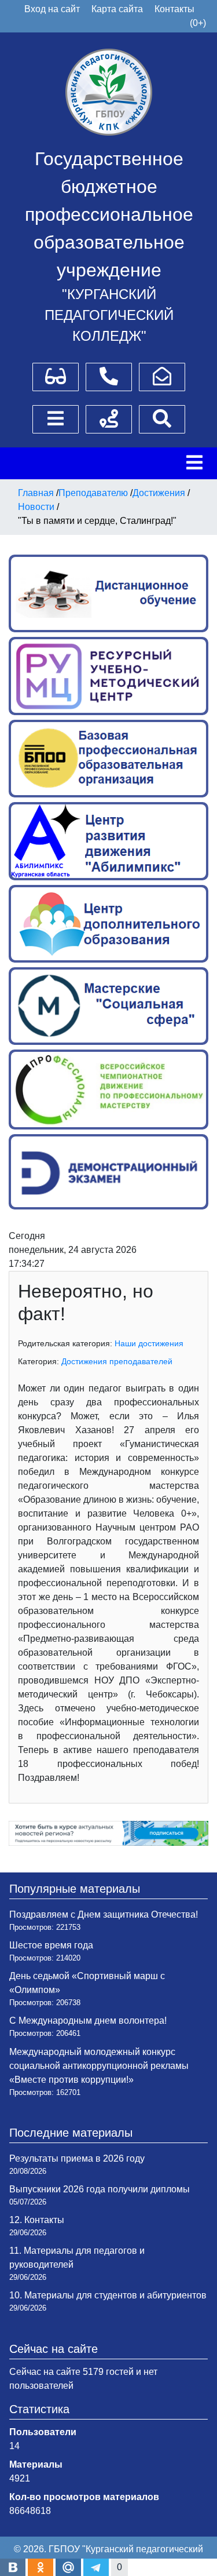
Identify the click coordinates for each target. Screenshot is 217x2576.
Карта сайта (117, 9)
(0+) (198, 23)
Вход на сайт (52, 9)
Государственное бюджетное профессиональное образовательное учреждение (109, 214)
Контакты (174, 9)
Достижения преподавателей (117, 1361)
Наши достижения (149, 1343)
